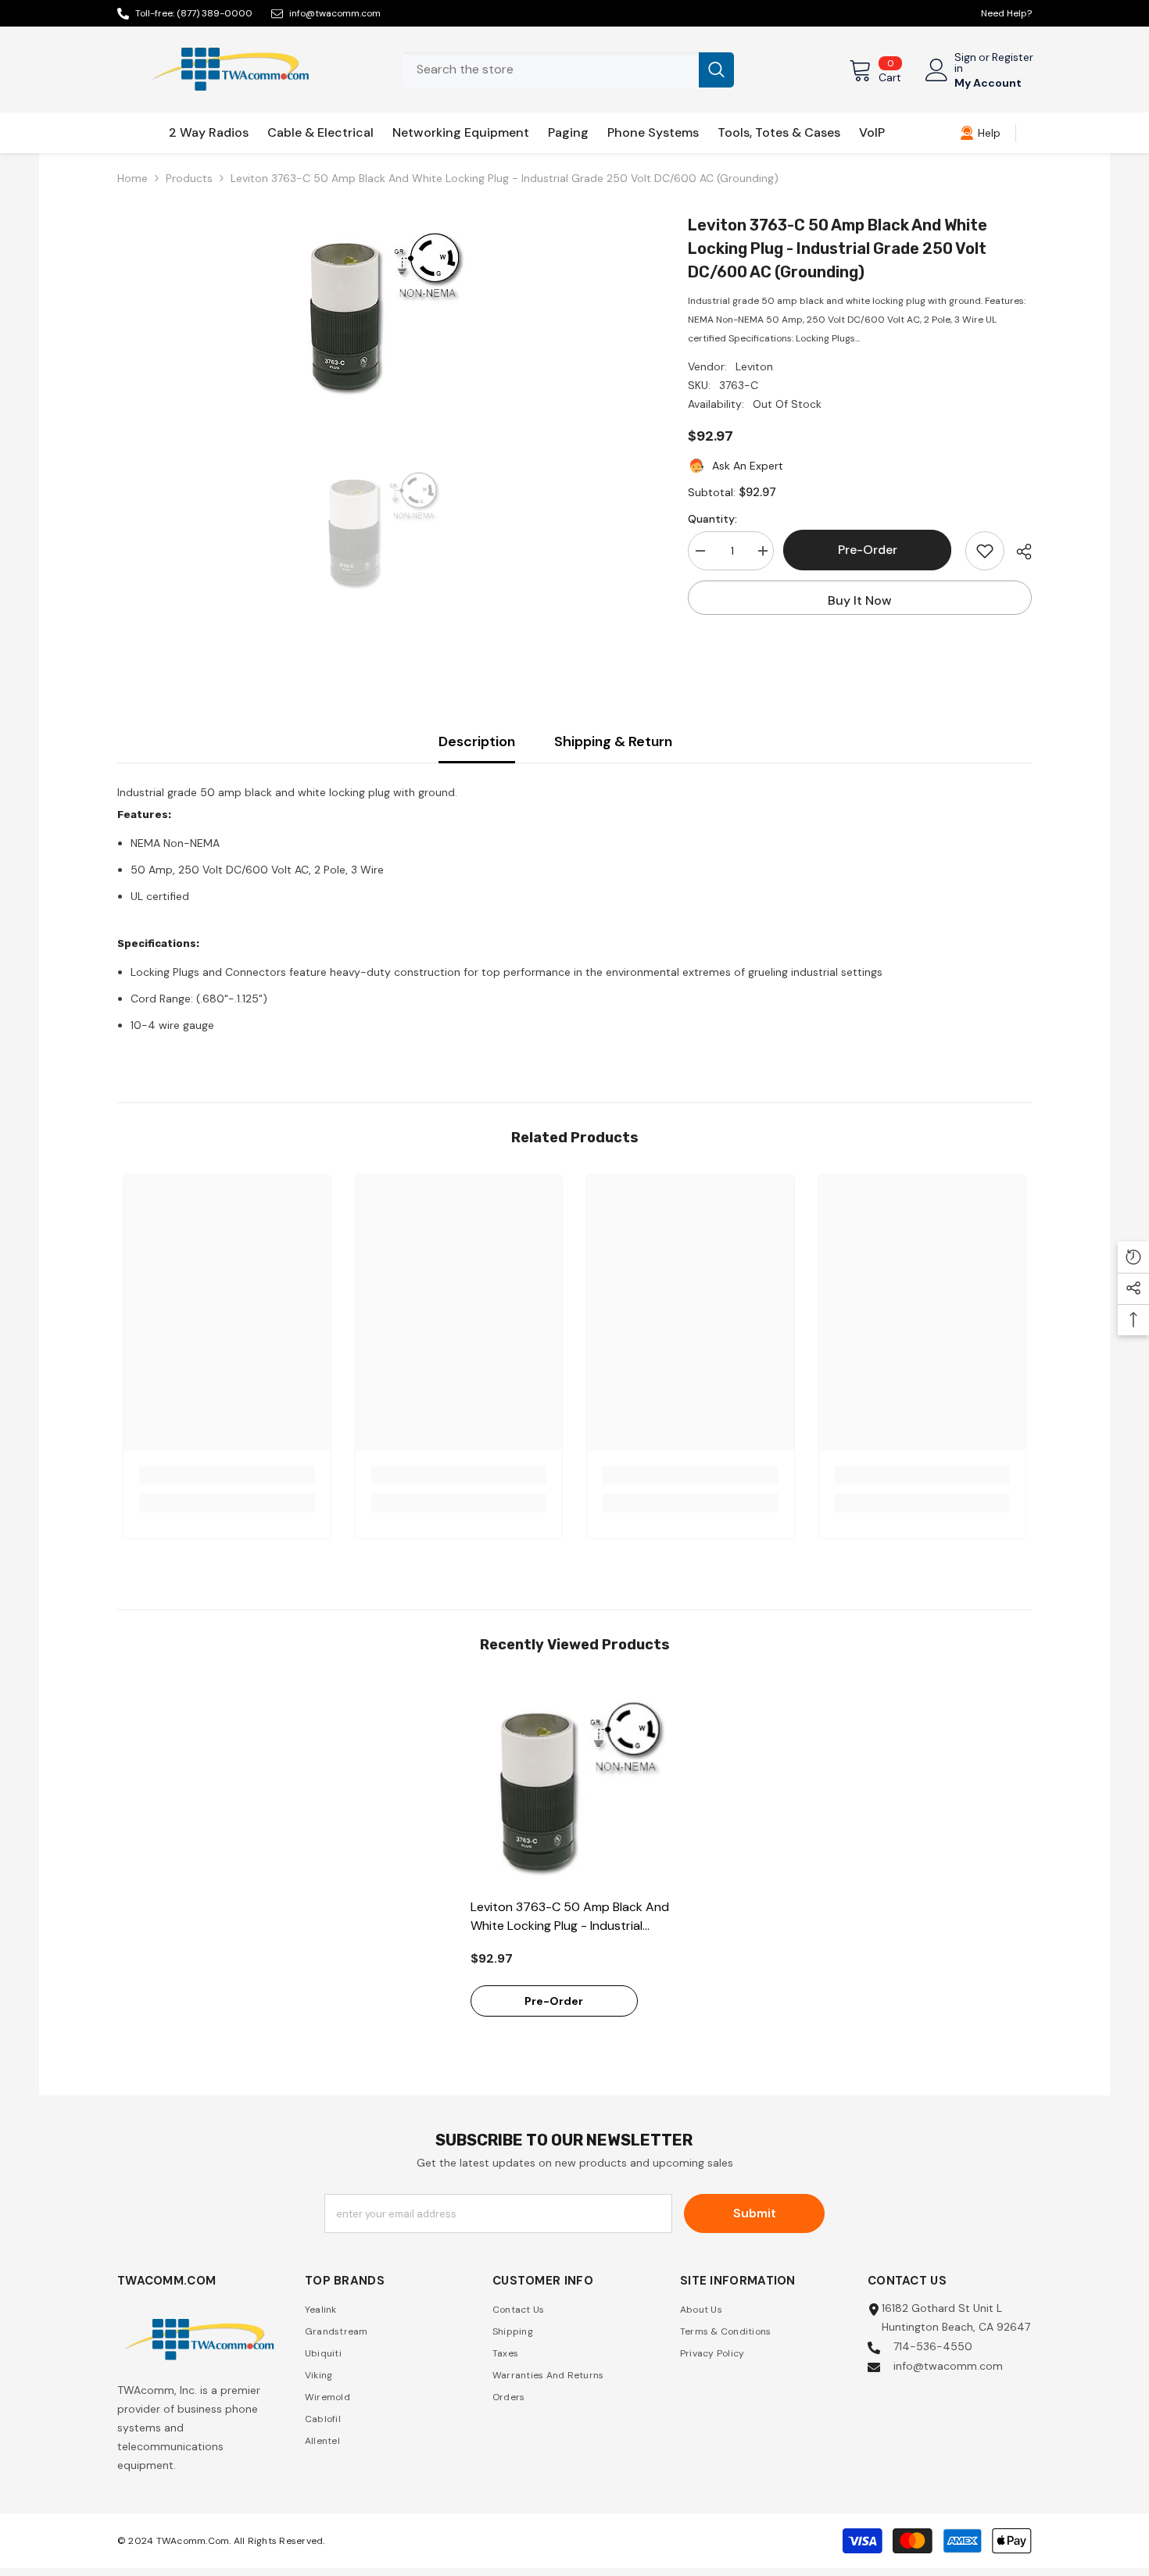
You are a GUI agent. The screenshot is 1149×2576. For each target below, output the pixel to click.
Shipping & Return (613, 741)
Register (1013, 58)
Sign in (965, 63)
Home (132, 178)
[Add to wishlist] (985, 551)
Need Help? (1006, 13)
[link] (980, 133)
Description (477, 741)
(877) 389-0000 (215, 13)
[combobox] (551, 70)
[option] (379, 311)
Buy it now (860, 600)
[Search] (568, 70)
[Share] (1018, 552)
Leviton (754, 366)
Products (189, 178)
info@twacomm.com (335, 13)
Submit (755, 2213)
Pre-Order (870, 550)
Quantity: (712, 519)
